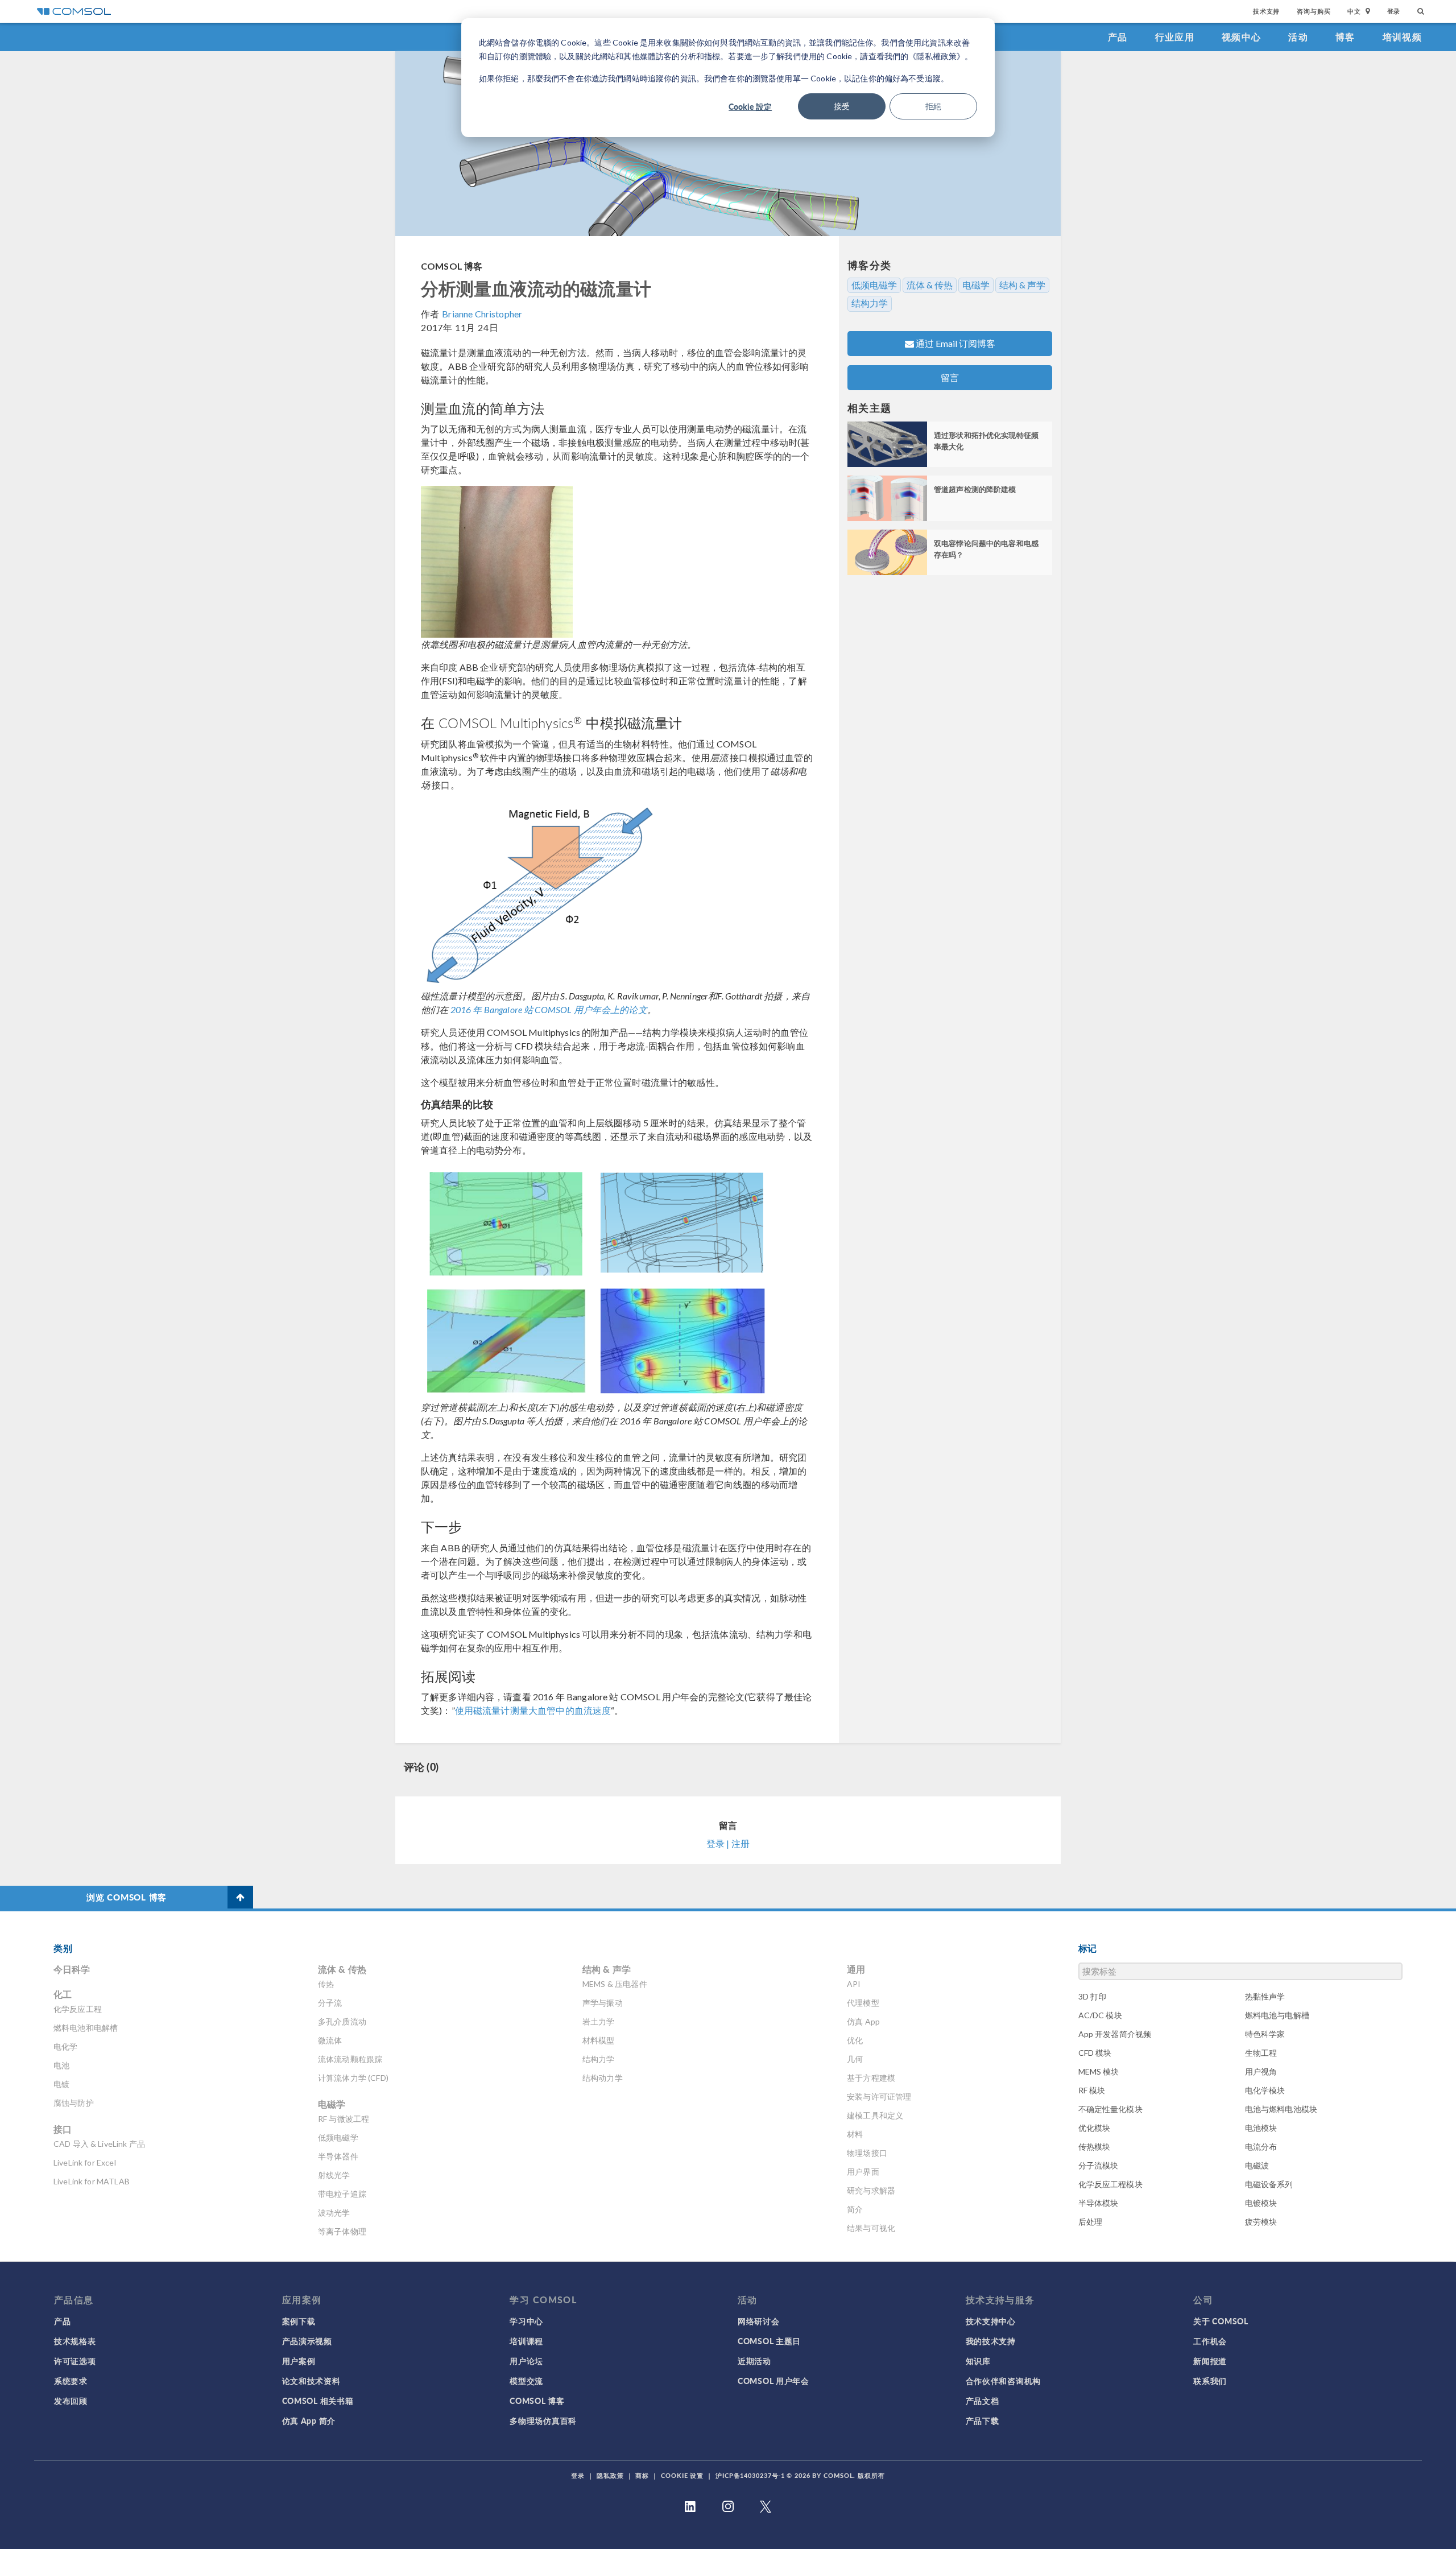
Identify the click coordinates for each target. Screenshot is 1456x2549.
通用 (856, 1969)
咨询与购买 (1314, 11)
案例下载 (299, 2321)
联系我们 (1210, 2381)
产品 (1118, 37)
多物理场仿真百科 (543, 2420)
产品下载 (983, 2420)
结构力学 (870, 303)
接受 (842, 106)
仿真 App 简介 (309, 2420)
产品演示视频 (307, 2341)
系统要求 (71, 2381)
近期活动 (754, 2361)
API (854, 1984)
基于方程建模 (871, 2078)
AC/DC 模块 (1100, 2015)
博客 (1345, 37)
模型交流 (526, 2381)
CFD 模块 (1095, 2053)
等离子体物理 (342, 2231)
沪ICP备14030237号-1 (750, 2475)
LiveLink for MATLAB (92, 2181)
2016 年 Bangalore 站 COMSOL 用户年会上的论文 (549, 1009)
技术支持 (1266, 11)
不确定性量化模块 (1110, 2109)
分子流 (330, 2003)
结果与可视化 (871, 2228)
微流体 (330, 2040)
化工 (63, 1994)
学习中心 (526, 2321)
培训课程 (526, 2341)
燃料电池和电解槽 (86, 2028)
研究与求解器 (871, 2190)
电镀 (61, 2084)
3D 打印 (1093, 1996)
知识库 (978, 2361)
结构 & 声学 (1022, 285)
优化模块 (1095, 2128)
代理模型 (863, 2003)
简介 (855, 2209)
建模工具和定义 (875, 2115)
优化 (855, 2040)
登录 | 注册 (728, 1843)
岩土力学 (599, 2021)
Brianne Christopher (482, 314)
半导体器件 (338, 2156)
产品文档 (983, 2401)
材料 (855, 2134)
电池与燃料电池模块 (1281, 2109)
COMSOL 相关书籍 (318, 2401)
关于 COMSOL (1221, 2321)
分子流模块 (1099, 2165)
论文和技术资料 (311, 2381)
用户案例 (299, 2361)
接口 (63, 2129)
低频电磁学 (874, 285)
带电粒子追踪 (342, 2194)
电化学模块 (1265, 2090)
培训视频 (1402, 37)
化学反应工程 (78, 2009)
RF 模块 (1092, 2090)
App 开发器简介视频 (1115, 2034)
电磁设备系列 (1269, 2184)
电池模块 (1261, 2128)
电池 (61, 2065)
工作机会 (1210, 2341)
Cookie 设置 (682, 2475)
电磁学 (976, 285)
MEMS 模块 (1099, 2071)
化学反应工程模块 (1110, 2184)
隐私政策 (610, 2475)
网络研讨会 (759, 2321)
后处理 (1090, 2222)
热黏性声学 (1265, 1996)
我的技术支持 (991, 2341)
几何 (855, 2059)
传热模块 (1095, 2147)
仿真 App (863, 2021)
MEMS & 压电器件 (615, 1984)
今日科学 (72, 1969)
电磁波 (1257, 2165)
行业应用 (1175, 37)
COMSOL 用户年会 (773, 2381)
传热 (326, 1984)
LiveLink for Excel (85, 2162)
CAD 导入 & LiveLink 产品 (99, 2144)
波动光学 (334, 2213)
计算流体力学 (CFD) (353, 2078)
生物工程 (1261, 2053)
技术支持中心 (991, 2321)
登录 (1394, 11)
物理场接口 (867, 2153)
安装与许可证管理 (879, 2096)
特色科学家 (1265, 2034)
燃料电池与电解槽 (1277, 2015)
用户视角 (1261, 2071)
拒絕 (933, 106)
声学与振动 (603, 2003)
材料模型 (599, 2040)
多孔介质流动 (342, 2021)
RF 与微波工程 (344, 2119)
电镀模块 (1261, 2203)
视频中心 (1241, 37)
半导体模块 (1099, 2203)
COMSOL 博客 (452, 266)
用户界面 (863, 2172)
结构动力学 (603, 2078)
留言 (950, 377)
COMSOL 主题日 (769, 2341)
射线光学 (334, 2175)
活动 (1298, 37)
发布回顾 (71, 2401)
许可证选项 (75, 2361)
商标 (642, 2475)
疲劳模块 (1261, 2222)
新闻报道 (1210, 2361)
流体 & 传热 (930, 285)
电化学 (65, 2046)
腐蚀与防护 (74, 2103)
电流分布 (1261, 2147)
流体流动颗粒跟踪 (350, 2059)
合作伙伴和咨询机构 (1003, 2381)
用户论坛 (526, 2361)
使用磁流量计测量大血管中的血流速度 (533, 1710)
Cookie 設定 (750, 106)
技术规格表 (75, 2341)
